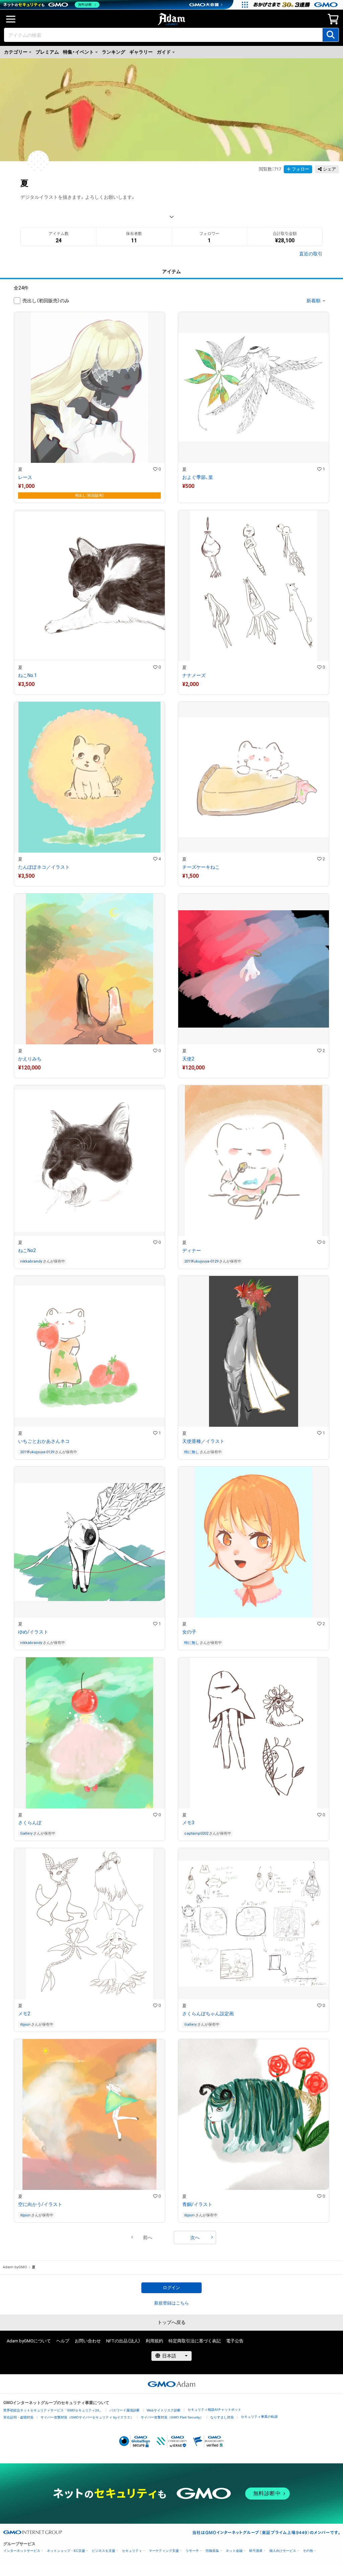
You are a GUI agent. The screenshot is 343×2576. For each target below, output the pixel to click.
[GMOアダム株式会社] (171, 2384)
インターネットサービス (22, 2551)
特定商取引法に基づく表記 (195, 2341)
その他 (308, 2551)
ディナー (192, 1250)
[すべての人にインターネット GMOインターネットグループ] (296, 5)
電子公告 (235, 2341)
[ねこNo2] (89, 1177)
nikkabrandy (31, 1261)
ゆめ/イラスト (33, 1632)
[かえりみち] (89, 986)
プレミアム (47, 52)
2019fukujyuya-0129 (201, 1261)
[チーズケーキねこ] (254, 794)
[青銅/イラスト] (254, 2131)
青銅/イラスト (197, 2204)
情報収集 (212, 2551)
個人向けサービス (283, 2551)
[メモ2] (89, 1940)
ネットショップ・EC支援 (66, 2551)
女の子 (189, 1632)
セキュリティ (132, 2551)
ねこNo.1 (27, 675)
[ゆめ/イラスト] (89, 1558)
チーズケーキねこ (201, 867)
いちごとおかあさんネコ (44, 1441)
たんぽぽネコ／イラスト (44, 867)
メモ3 (188, 1823)
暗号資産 (256, 2551)
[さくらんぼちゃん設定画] (254, 1940)
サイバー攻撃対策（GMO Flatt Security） (172, 2417)
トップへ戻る (171, 2322)
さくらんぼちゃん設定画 (208, 2014)
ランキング (114, 52)
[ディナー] (254, 1177)
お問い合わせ (88, 2341)
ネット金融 (234, 2551)
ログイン (171, 2288)
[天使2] (254, 986)
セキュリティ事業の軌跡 (259, 2417)
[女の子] (254, 1558)
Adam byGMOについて (29, 2341)
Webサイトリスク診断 (164, 2410)
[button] (148, 2237)
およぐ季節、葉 (198, 477)
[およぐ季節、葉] (254, 407)
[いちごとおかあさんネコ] (89, 1368)
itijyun (25, 2025)
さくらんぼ (30, 1823)
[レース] (89, 407)
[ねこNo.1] (89, 602)
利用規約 (154, 2341)
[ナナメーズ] (254, 602)
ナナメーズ (194, 675)
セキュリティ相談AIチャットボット (214, 2410)
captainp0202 (196, 1833)
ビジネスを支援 (104, 2551)
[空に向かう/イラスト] (89, 2131)
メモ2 (24, 2014)
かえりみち (30, 1059)
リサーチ (192, 2551)
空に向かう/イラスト (40, 2204)
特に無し (192, 1452)
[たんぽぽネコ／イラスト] (89, 794)
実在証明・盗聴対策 (18, 2417)
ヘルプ (63, 2341)
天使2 (188, 1059)
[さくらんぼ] (89, 1749)
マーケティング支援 (164, 2551)
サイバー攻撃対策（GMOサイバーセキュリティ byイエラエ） (87, 2417)
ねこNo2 (27, 1250)
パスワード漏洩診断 (125, 2410)
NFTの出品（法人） (123, 2341)
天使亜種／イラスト (203, 1441)
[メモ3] (254, 1749)
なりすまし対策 (222, 2417)
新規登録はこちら (171, 2303)
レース (25, 477)
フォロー (300, 169)
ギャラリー (141, 52)
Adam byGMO (15, 2267)
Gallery (26, 1833)
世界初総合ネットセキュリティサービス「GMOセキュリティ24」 (53, 2410)
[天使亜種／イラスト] (254, 1368)
